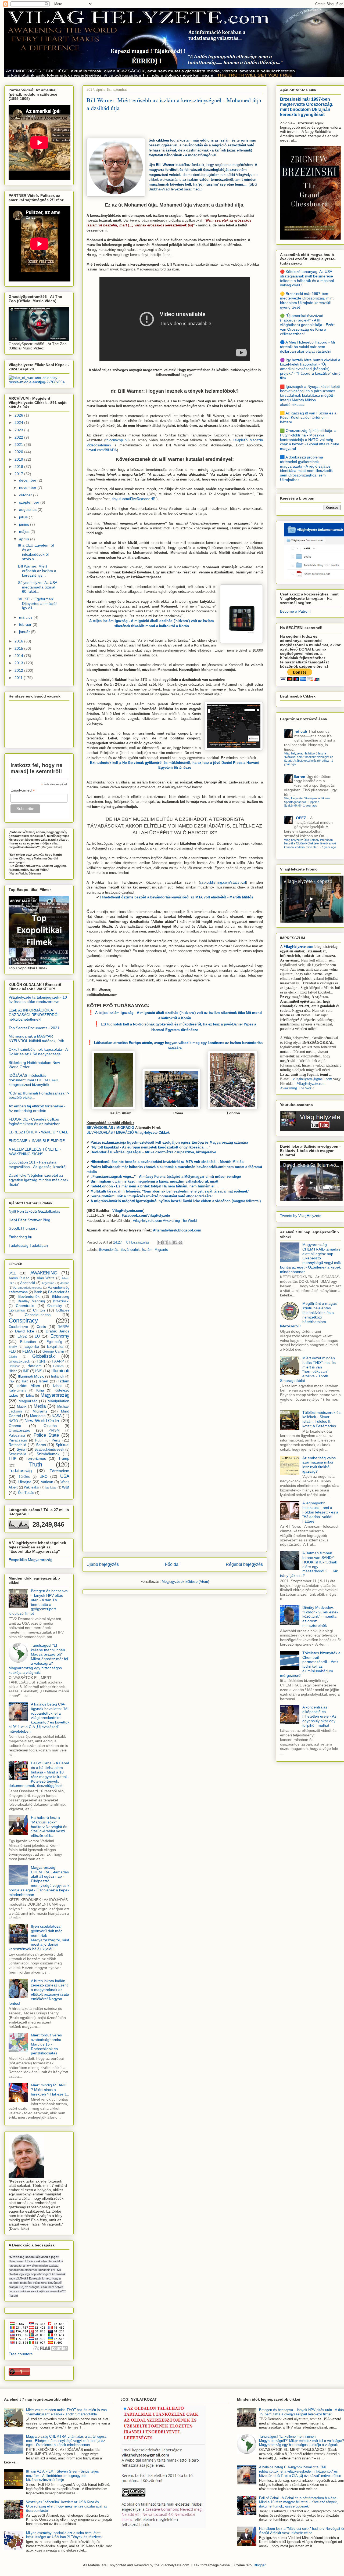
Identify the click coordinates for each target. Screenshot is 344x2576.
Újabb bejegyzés (103, 1564)
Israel (43, 1381)
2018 (19, 467)
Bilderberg (61, 1296)
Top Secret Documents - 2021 (34, 1028)
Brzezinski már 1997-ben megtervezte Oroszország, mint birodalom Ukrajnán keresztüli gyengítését (307, 107)
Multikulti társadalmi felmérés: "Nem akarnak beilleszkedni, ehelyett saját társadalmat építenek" (170, 1191)
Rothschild (17, 1445)
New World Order (42, 1421)
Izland (58, 1386)
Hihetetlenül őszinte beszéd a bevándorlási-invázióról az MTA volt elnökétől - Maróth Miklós (177, 897)
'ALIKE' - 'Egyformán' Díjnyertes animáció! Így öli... (37, 604)
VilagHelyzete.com (298, 947)
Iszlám (147, 1250)
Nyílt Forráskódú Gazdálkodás (34, 1211)
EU (37, 1336)
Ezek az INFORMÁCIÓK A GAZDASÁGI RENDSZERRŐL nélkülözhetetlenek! (34, 1015)
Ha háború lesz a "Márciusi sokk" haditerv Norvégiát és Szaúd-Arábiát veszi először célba (49, 1827)
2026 (19, 415)
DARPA (63, 1327)
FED (12, 1352)
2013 (19, 663)
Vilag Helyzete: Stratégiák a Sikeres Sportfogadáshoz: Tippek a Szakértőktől (307, 802)
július (24, 517)
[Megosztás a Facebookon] (175, 1242)
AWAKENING (44, 1273)
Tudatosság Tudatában (28, 1245)
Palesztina (17, 1436)
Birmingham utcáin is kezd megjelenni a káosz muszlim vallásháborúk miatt (154, 1181)
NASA (57, 1416)
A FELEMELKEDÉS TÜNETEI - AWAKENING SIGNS (35, 1152)
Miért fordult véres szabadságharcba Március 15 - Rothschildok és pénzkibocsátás (46, 2044)
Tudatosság (20, 1471)
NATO (13, 1421)
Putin (39, 1440)
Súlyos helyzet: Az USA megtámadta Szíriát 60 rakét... (37, 587)
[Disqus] (175, 1332)
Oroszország (19, 1430)
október (26, 495)
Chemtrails (25, 1306)
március (26, 617)
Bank (38, 1292)
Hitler (13, 1371)
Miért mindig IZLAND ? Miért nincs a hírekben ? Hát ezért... (50, 2090)
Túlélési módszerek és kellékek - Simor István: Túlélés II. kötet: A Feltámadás (321, 1419)
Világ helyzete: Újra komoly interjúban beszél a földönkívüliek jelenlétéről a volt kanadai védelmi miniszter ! (310, 843)
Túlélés (24, 1477)
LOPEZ (300, 818)
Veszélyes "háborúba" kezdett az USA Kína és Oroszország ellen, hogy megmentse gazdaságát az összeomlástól (67, 2506)
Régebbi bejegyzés (244, 1564)
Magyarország (55, 1395)
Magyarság (28, 1401)
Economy (60, 1336)
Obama (15, 1426)
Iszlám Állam (28, 1386)
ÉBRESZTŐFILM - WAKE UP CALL (38, 1132)
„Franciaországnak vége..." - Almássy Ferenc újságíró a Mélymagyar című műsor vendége (166, 1177)
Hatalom (35, 1366)
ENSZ (22, 1336)
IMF (26, 1371)
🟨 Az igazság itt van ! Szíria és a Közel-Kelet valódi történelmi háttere (308, 418)
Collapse (63, 1310)
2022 (19, 437)
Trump (64, 1458)
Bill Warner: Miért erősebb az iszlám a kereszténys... (37, 571)
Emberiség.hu (20, 1237)
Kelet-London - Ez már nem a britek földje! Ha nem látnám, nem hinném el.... (155, 1186)
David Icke (25, 1331)
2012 (19, 670)
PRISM (54, 1430)
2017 (19, 474)
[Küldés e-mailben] (160, 1242)
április (25, 539)
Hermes (58, 1366)
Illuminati (60, 1371)
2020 (19, 452)
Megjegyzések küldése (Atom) (185, 1582)
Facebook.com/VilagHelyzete (146, 1215)
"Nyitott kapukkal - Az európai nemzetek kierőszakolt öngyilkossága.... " (150, 1147)
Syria (21, 1449)
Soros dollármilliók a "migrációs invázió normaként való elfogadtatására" (152, 1196)
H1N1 (41, 1361)
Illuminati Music (31, 1376)
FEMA (28, 1351)
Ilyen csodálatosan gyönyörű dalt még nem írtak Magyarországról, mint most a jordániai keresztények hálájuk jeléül (39, 1938)
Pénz (56, 1440)
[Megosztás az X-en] (170, 1242)
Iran (25, 1381)
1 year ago (310, 805)
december (28, 480)
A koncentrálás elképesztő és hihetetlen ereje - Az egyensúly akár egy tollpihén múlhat (319, 1716)
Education (28, 1342)
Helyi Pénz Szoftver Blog (29, 1220)
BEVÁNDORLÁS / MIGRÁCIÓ (128, 1132)
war (66, 1487)
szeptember (30, 502)
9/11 (12, 1273)
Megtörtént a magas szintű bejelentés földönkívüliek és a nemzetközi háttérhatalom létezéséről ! (308, 1315)
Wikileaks (31, 1487)
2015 (19, 648)
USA (65, 1476)
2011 (19, 678)
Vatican (47, 1482)
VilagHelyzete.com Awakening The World (165, 1221)
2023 (19, 430)
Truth (36, 1464)
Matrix (22, 1407)
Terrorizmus (36, 1458)
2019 (19, 459)
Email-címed (23, 790)
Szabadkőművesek (49, 1450)
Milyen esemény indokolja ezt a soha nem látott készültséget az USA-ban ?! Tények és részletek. (65, 2535)
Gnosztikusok (19, 1361)
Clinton (39, 1310)
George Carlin (53, 1352)
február (26, 624)
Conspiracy (23, 1320)
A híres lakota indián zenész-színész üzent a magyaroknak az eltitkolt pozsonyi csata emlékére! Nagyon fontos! (39, 1992)
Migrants (161, 1250)
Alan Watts (46, 1278)
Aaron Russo (19, 1278)
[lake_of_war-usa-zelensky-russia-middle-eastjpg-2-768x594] (39, 382)
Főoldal (172, 1564)
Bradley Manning (31, 1301)
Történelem (60, 1471)
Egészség (54, 1342)
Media (40, 1406)
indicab (300, 731)
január (25, 632)
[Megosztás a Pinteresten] (180, 1242)
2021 (19, 445)
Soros (41, 1445)
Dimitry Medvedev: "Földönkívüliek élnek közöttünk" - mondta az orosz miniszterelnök (320, 1616)
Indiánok (58, 1376)
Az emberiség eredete (28, 1288)
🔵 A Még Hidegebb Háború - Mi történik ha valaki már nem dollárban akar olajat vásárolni (307, 347)
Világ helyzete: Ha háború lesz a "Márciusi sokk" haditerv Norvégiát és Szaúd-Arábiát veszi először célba (309, 757)
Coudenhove (18, 1327)
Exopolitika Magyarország (31, 1560)
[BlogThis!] (165, 1242)
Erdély (13, 1347)
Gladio (13, 1357)
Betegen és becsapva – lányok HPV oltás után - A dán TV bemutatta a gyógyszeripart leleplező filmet (38, 1602)
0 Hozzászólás (138, 1242)
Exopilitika (55, 1347)
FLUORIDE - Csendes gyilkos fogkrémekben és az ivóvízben (35, 1121)
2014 (19, 656)
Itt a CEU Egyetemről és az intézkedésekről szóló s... (36, 552)
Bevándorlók (130, 1250)
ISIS (39, 1371)
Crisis (41, 1327)
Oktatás (50, 1426)
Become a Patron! (295, 611)
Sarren (299, 776)
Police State (46, 1435)
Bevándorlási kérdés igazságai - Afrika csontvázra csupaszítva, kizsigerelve (153, 1152)
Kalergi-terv (17, 1390)
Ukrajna (25, 1482)
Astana (65, 1283)
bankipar (51, 1487)
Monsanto (38, 1416)
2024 (19, 422)
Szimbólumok (48, 1454)
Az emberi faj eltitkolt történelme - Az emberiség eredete (37, 1108)
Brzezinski (61, 1301)
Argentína (48, 1283)
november (28, 487)
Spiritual (62, 1445)
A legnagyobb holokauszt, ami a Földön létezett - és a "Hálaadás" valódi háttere (320, 1512)
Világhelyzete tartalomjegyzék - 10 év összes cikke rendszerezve (38, 1000)
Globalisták (44, 1356)
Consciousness (38, 1315)
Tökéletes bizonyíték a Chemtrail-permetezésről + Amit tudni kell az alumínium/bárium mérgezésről (310, 1664)
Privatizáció (18, 1440)
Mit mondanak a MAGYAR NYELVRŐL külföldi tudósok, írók (36, 1038)
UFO (44, 1476)
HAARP (58, 1361)
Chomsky (55, 1306)
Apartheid (28, 1283)
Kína (40, 1390)
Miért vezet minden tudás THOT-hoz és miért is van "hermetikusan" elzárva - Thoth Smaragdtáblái (308, 1369)
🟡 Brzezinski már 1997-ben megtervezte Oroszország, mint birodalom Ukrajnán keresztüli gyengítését (307, 300)
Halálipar (14, 1366)
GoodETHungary (23, 1228)
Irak (12, 1381)
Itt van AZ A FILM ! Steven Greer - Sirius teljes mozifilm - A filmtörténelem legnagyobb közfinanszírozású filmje (62, 2476)
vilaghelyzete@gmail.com (312, 1079)
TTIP (12, 1459)
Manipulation (58, 1401)
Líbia (30, 1396)
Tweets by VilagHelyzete (301, 1216)
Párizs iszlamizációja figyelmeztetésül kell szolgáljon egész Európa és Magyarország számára (169, 1142)
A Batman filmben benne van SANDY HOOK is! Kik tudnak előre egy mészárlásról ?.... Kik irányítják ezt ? (309, 1564)
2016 (19, 641)
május (25, 532)
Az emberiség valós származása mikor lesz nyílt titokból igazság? (319, 1465)
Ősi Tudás (26, 1493)
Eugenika (32, 1347)
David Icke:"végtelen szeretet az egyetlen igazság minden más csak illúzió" (38, 1180)
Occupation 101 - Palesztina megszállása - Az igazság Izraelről (37, 1164)
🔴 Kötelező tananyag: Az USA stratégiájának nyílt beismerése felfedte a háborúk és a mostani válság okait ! (307, 278)
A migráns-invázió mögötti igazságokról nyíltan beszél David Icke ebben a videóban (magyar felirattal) (176, 1201)
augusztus (28, 510)
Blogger (259, 2565)
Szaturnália (17, 1454)
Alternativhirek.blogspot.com (177, 1230)
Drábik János (58, 1331)
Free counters (21, 2354)
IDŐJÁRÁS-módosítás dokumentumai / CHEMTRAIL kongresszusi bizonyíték (34, 1080)
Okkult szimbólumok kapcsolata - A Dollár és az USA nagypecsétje (38, 1052)
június (25, 524)
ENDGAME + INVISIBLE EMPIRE (37, 1141)
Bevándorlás (109, 1250)
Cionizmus (17, 1310)
